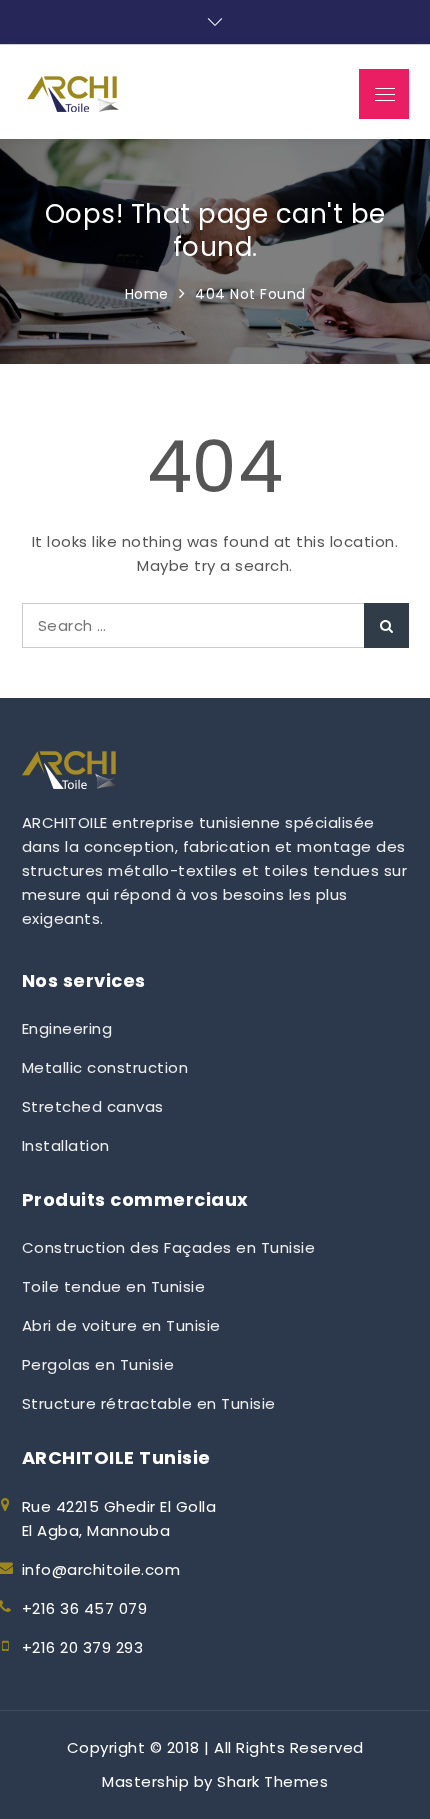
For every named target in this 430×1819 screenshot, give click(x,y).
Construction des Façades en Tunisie (169, 1247)
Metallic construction (105, 1067)
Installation (66, 1145)
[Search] (386, 625)
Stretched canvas (93, 1106)
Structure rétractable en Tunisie (149, 1403)
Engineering (67, 1028)
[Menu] (384, 94)
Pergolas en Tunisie (98, 1364)
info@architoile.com (101, 1569)
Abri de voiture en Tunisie (121, 1325)
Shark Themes (272, 1781)
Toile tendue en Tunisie (114, 1286)
